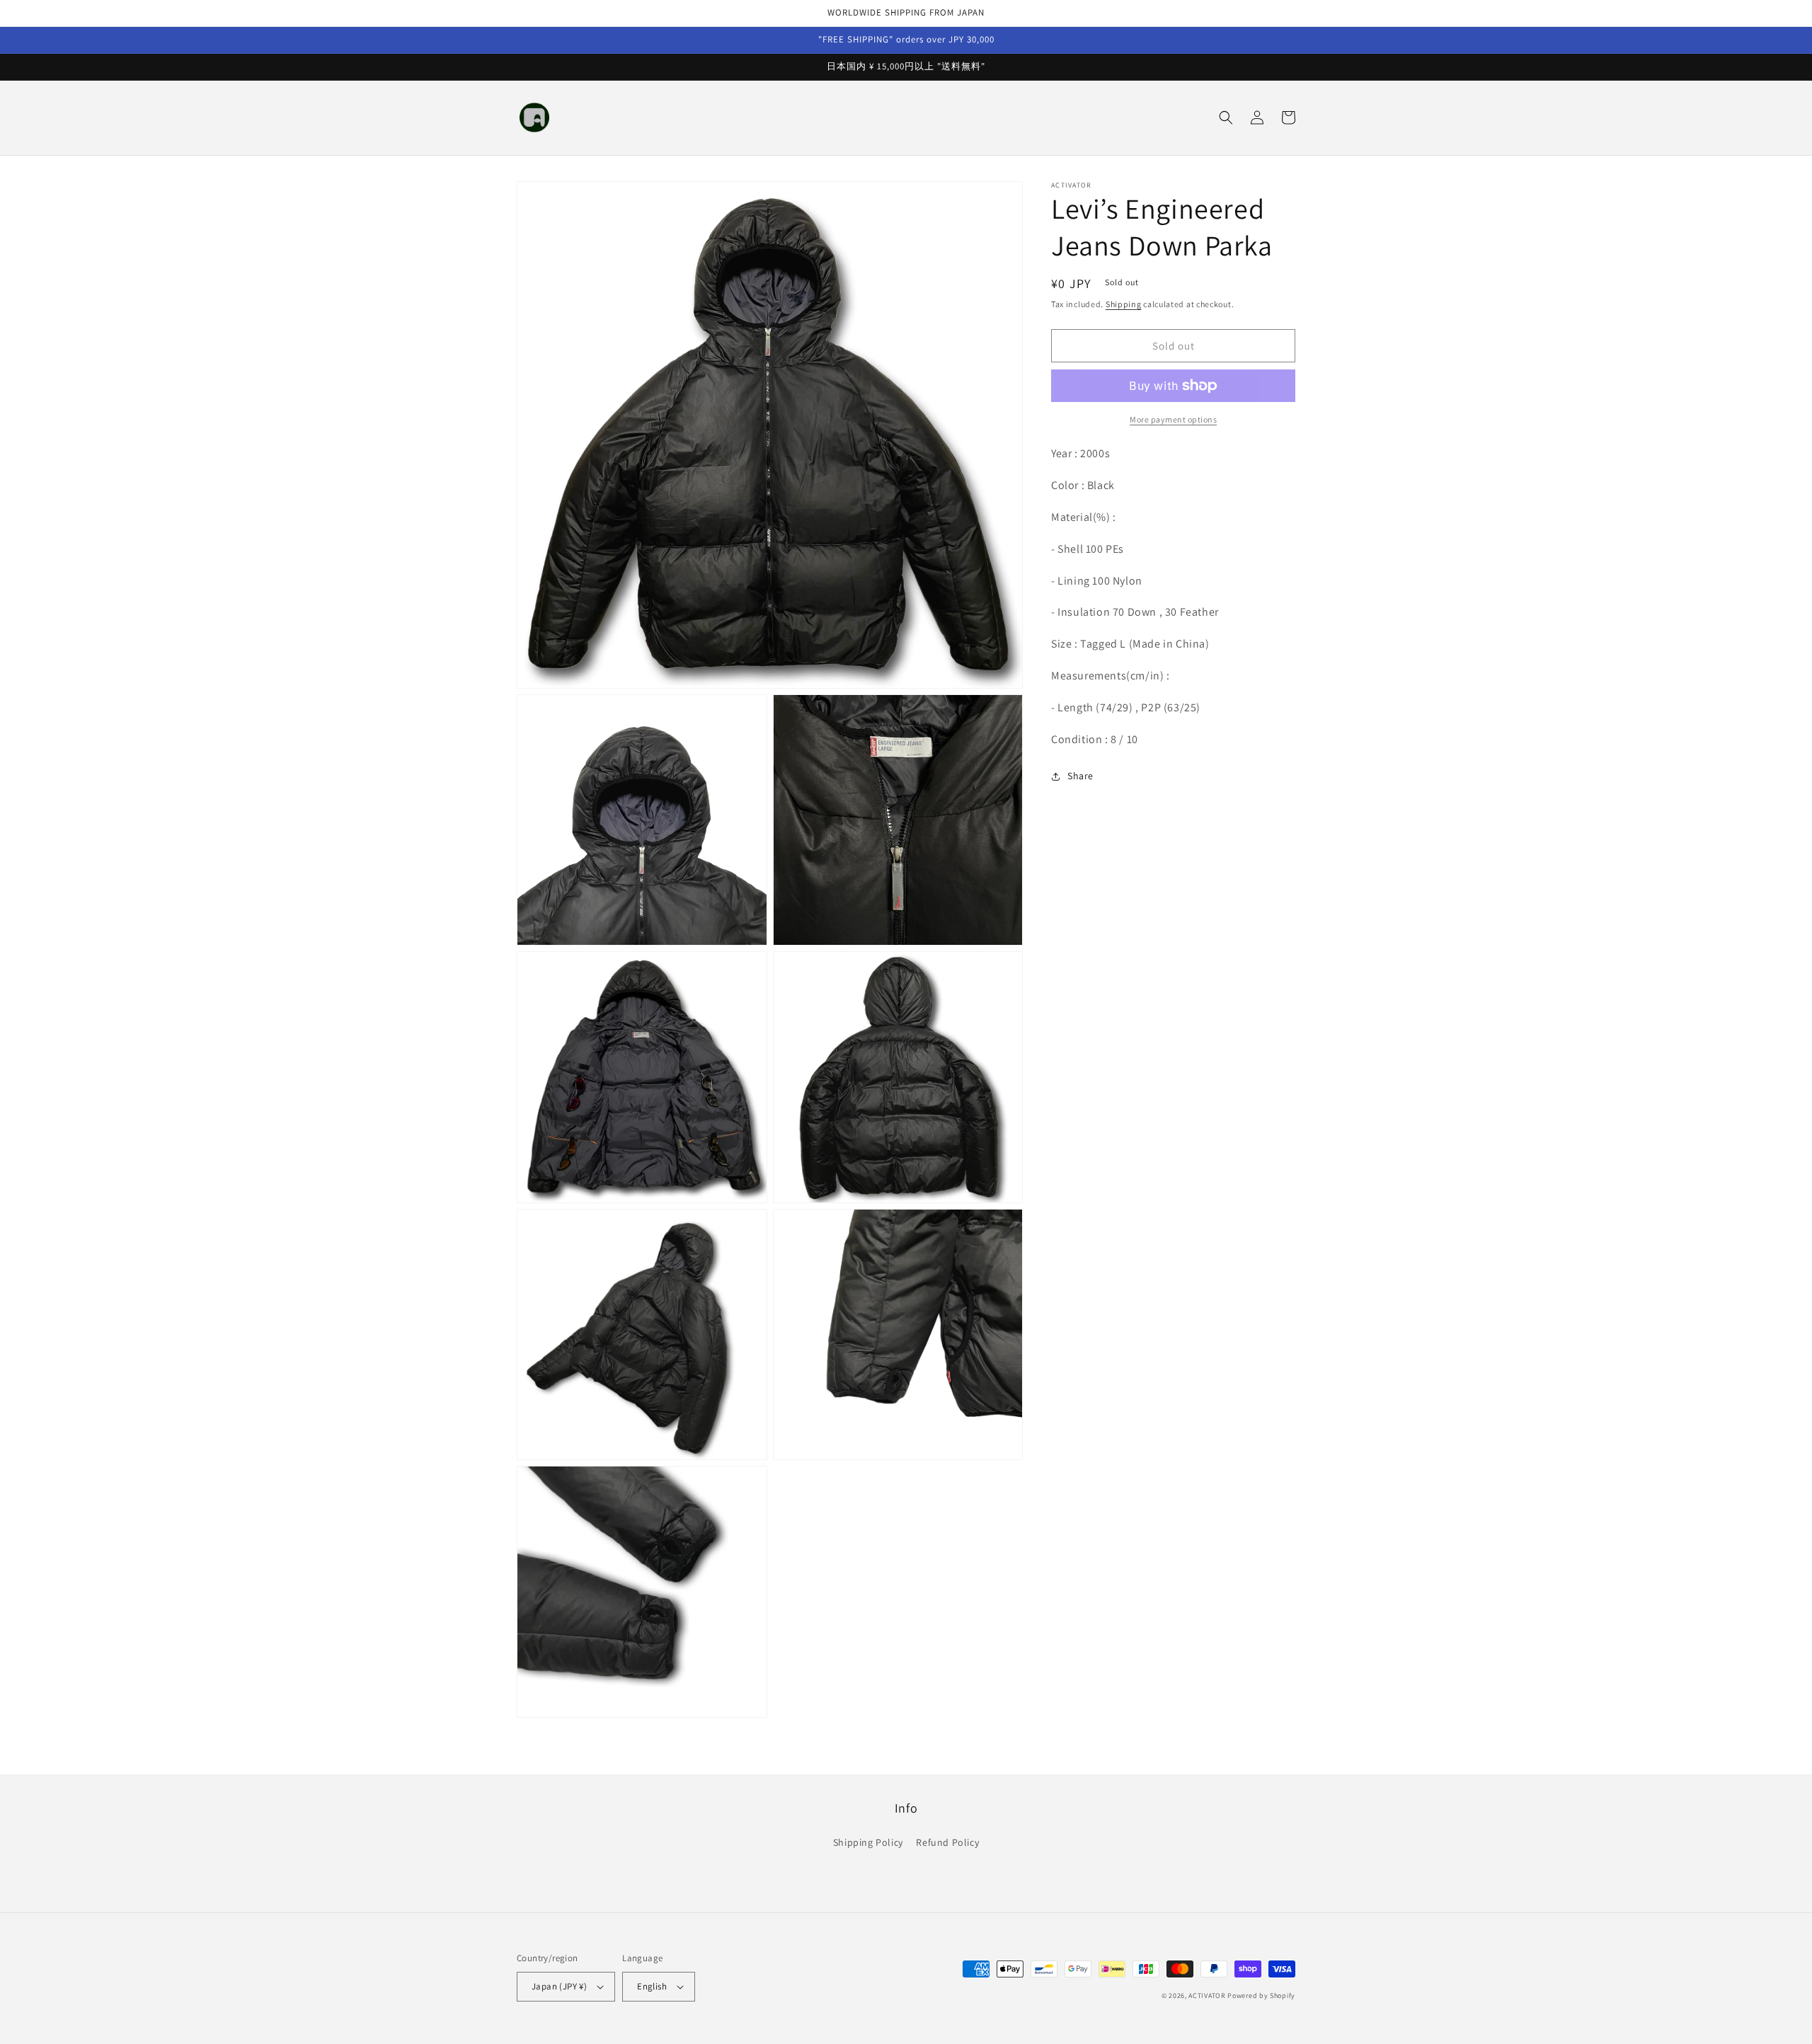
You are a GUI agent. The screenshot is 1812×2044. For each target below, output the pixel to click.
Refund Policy (947, 1842)
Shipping (1124, 304)
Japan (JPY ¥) (559, 1986)
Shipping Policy (868, 1842)
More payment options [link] (1173, 419)
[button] (1226, 117)
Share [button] (1080, 776)
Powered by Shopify (1261, 1996)
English (652, 1986)
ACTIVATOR (1207, 1996)
